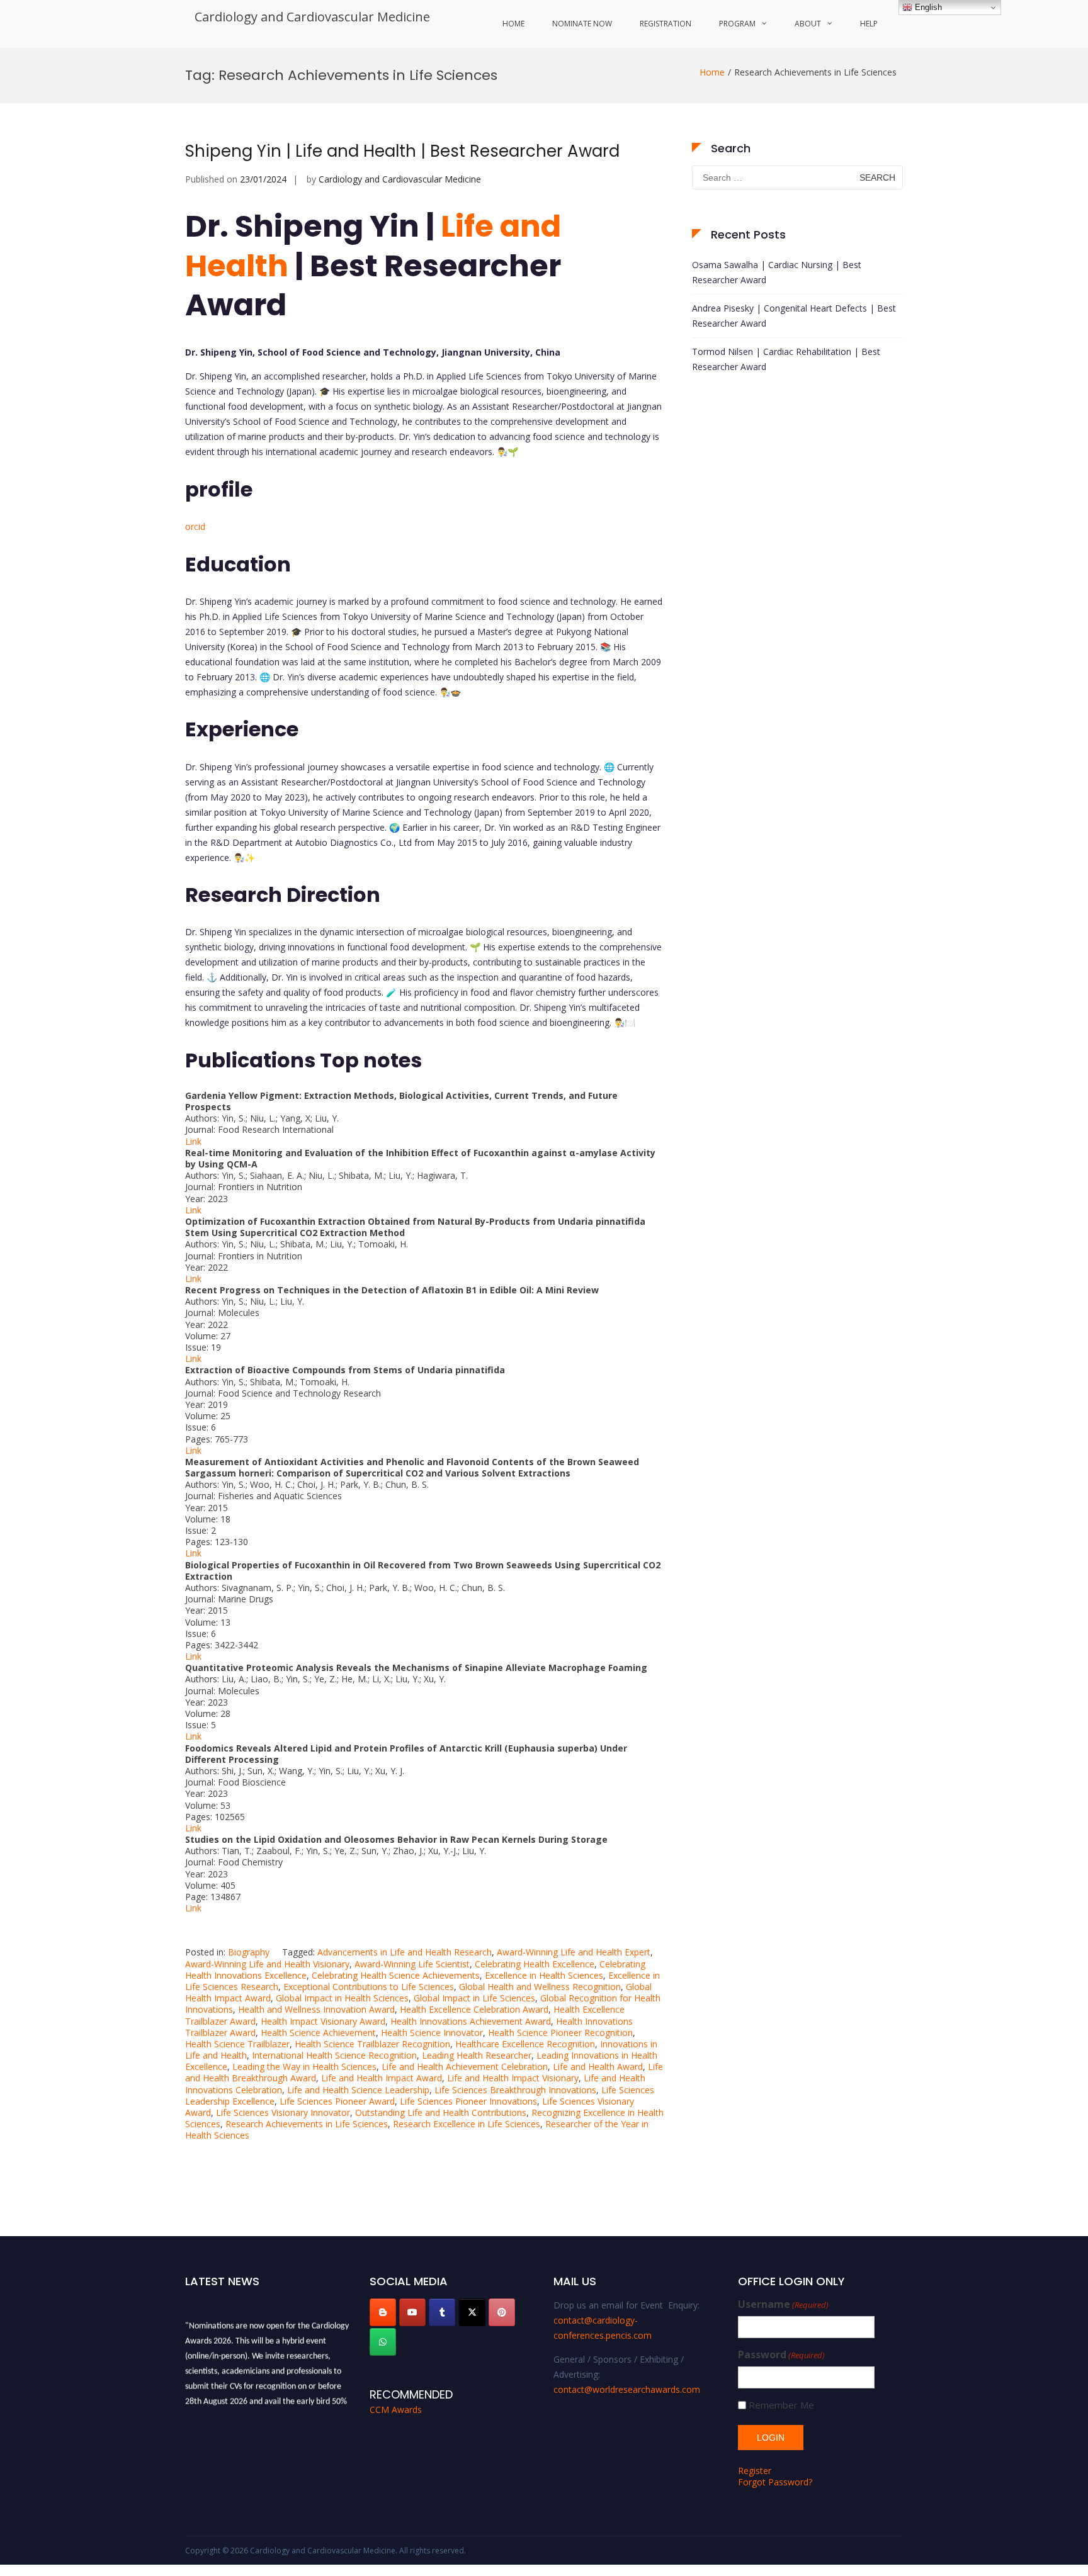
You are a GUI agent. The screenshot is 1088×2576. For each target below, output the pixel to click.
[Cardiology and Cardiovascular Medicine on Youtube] (412, 2312)
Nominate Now (582, 24)
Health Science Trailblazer (237, 2044)
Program (737, 24)
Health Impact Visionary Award (323, 2021)
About (808, 24)
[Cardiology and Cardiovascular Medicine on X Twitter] (472, 2312)
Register (755, 2471)
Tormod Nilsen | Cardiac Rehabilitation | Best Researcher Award (786, 359)
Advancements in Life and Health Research (405, 1952)
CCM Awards (396, 2410)
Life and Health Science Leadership (358, 2090)
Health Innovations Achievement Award (471, 2021)
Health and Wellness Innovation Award (316, 2009)
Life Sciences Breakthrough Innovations (515, 2090)
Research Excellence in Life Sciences (467, 2124)
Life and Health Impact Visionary (513, 2078)
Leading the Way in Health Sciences (304, 2067)
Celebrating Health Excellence (535, 1964)
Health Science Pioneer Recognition (560, 2033)
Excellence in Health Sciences (544, 1975)
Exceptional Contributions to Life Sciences (369, 1987)
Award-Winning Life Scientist (412, 1964)
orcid (195, 526)
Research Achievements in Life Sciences (307, 2124)
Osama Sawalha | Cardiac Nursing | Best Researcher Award (777, 272)
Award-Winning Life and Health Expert (574, 1952)
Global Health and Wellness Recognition (540, 1987)
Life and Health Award (598, 2067)
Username (783, 2304)
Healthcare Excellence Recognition (525, 2044)
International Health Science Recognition (334, 2055)
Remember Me (781, 2405)
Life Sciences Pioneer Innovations (468, 2101)
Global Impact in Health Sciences (342, 1998)
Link (193, 1141)
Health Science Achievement (318, 2033)
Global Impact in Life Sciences (474, 1998)
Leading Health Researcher (477, 2055)
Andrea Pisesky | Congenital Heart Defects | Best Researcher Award (794, 316)
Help (869, 24)
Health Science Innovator (432, 2033)
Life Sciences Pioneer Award (337, 2101)
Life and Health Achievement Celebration (465, 2067)
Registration (666, 24)
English (927, 7)
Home (513, 24)
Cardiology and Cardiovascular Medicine (312, 17)
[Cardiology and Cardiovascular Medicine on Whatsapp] (383, 2342)
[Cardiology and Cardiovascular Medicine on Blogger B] (383, 2312)
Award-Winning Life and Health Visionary (267, 1964)
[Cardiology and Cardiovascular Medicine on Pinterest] (502, 2312)
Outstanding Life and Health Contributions (441, 2112)
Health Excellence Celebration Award (474, 2009)
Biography (249, 1952)
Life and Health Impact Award (382, 2078)
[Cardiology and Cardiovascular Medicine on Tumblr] (442, 2312)
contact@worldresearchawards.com (627, 2389)
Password (781, 2355)
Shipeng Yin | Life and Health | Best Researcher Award (402, 151)
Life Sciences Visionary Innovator (283, 2112)
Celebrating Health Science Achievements (396, 1975)
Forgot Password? (775, 2482)
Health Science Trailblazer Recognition (372, 2044)
